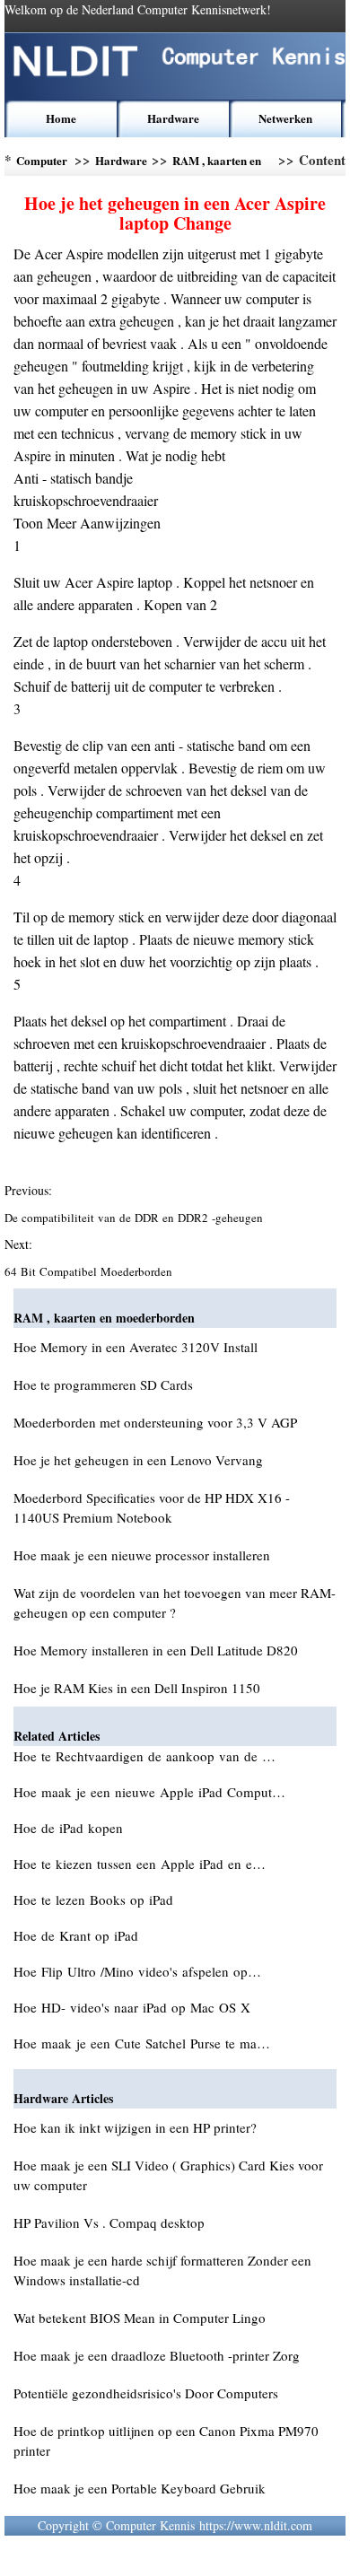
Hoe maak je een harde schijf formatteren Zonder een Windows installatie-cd (162, 2270)
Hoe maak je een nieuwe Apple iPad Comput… (149, 1792)
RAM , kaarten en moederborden (217, 164)
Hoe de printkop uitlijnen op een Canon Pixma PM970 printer (166, 2441)
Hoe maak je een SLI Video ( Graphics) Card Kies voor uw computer (168, 2175)
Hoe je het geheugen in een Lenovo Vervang (138, 1460)
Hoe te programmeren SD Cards (103, 1384)
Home (61, 118)
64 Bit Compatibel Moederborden (90, 1271)
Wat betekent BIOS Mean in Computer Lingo (140, 2318)
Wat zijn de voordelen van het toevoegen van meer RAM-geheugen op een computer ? (175, 1602)
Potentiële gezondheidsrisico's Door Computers (146, 2393)
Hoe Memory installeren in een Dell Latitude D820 (156, 1650)
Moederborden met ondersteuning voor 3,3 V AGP (155, 1422)
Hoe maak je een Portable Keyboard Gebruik (140, 2488)
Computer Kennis (42, 164)
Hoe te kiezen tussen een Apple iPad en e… (140, 1864)
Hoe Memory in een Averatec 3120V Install (136, 1347)
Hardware (173, 118)
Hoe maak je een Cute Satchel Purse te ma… (142, 2043)
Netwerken (285, 118)
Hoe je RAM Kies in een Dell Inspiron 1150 (137, 1688)
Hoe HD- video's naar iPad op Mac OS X (134, 2007)
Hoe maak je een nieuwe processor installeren (142, 1555)
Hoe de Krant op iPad (78, 1935)
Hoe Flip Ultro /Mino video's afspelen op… (137, 1971)
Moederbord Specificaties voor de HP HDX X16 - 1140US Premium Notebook (152, 1507)
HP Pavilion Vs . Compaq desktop (109, 2222)
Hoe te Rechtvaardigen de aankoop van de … (144, 1756)
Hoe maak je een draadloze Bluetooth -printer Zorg (157, 2355)
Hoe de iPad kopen (70, 1828)
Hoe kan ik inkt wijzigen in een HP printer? (135, 2127)
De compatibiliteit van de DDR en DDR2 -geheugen (136, 1218)
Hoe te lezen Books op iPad (96, 1899)
